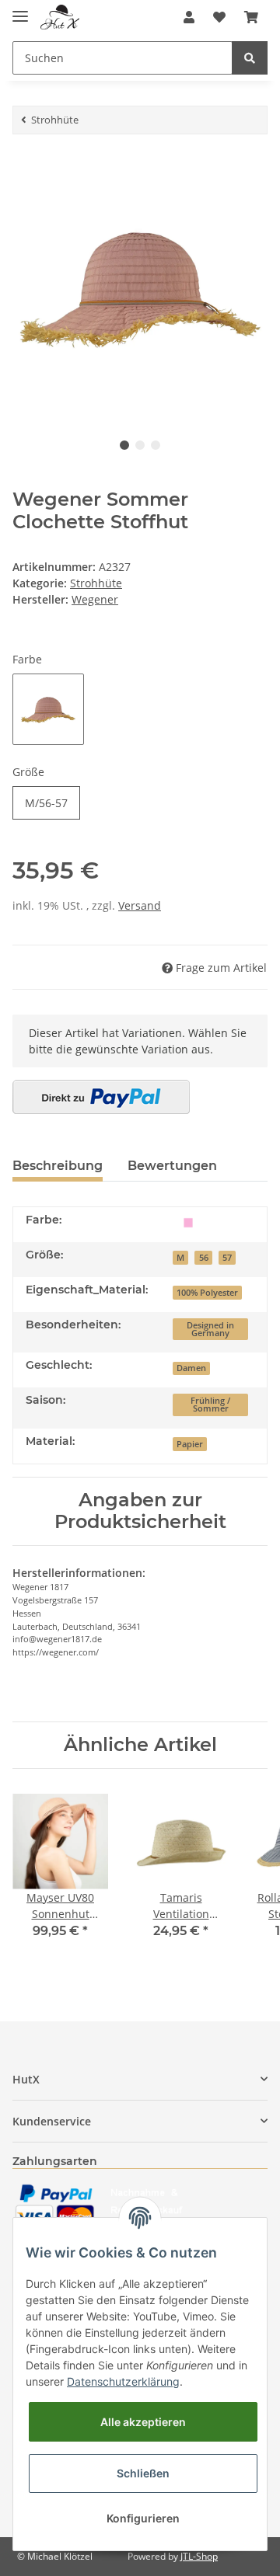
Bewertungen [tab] (172, 1166)
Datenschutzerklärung (123, 2381)
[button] (189, 17)
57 (227, 1258)
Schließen (143, 2473)
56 (204, 1258)
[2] (101, 1097)
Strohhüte (96, 583)
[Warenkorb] (251, 17)
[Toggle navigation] (20, 10)
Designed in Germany (210, 1330)
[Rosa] (188, 1222)
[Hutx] (60, 17)
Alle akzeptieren (143, 2422)
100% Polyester (207, 1293)
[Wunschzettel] (219, 17)
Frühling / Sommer (210, 1405)
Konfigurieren (143, 2518)
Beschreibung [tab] (58, 1166)
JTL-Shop (199, 2556)
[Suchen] (250, 58)
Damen (191, 1368)
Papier (190, 1444)
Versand (140, 905)
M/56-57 (46, 803)
